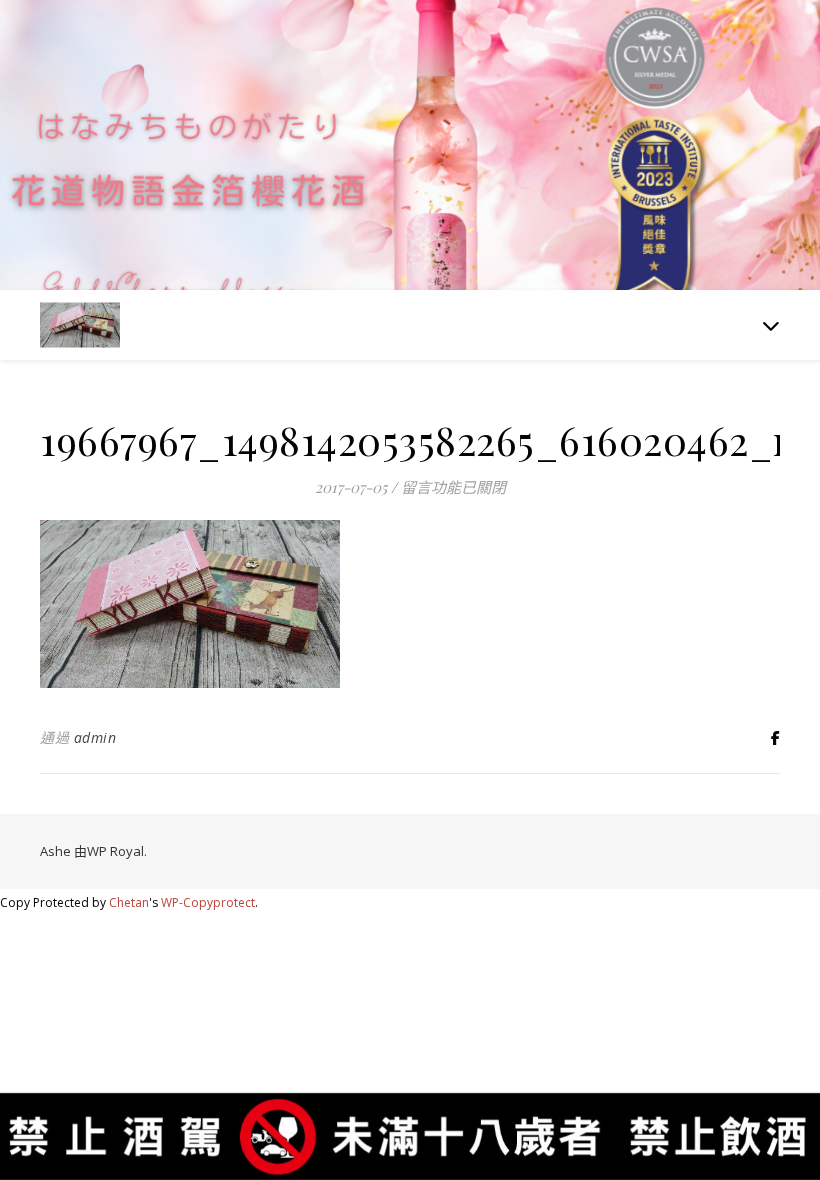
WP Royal (115, 851)
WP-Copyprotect (208, 902)
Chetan (129, 902)
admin (95, 737)
